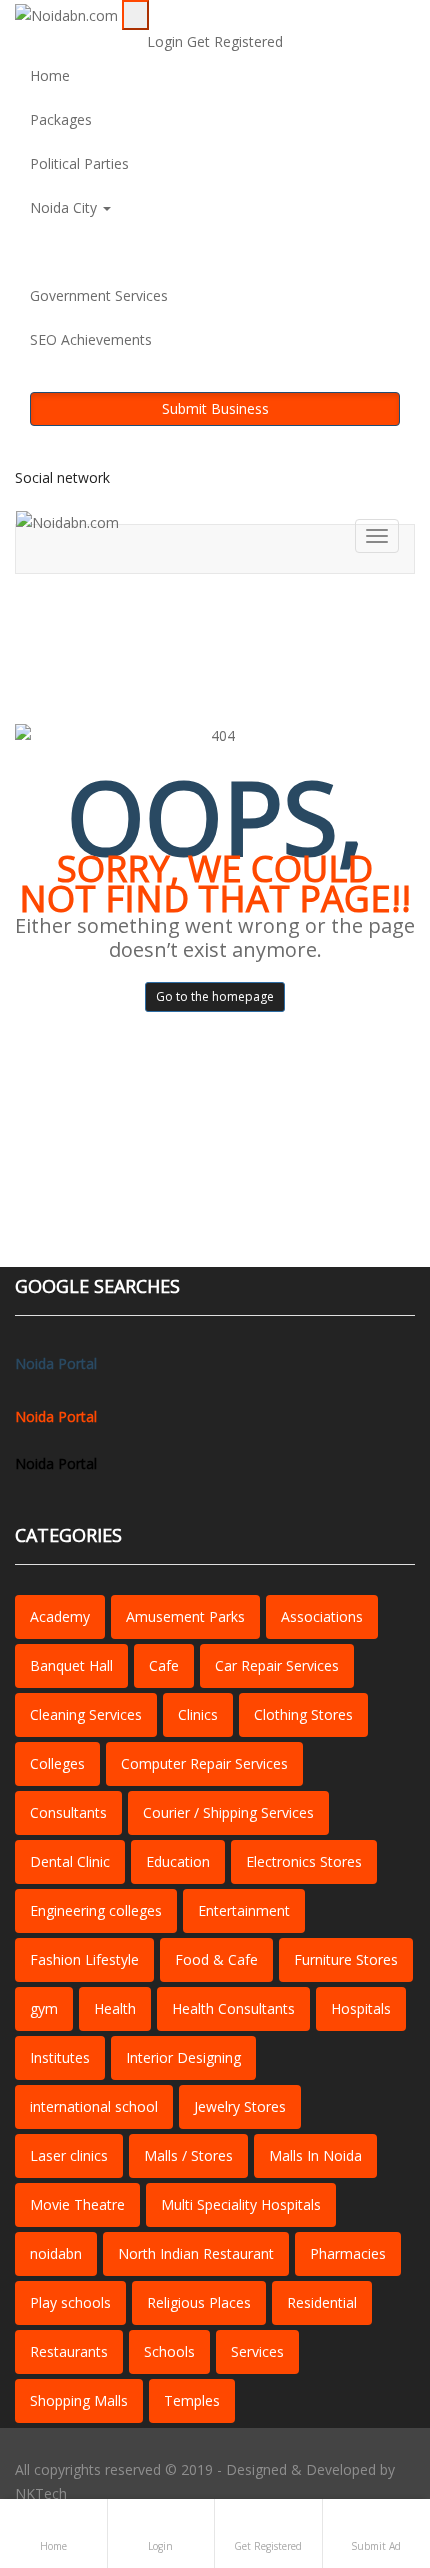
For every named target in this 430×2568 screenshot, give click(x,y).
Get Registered (235, 41)
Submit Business (215, 408)
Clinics (198, 1714)
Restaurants (69, 2351)
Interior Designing (183, 2057)
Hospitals (361, 2008)
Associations (322, 1616)
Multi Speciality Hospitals (241, 2204)
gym (44, 2008)
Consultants (68, 1812)
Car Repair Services (277, 1665)
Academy (60, 1616)
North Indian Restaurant (196, 2253)
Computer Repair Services (204, 1763)
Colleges (57, 1763)
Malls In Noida (315, 2155)
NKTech (41, 2493)
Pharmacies (348, 2253)
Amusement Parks (185, 1616)
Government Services (99, 295)
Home (50, 75)
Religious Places (199, 2302)
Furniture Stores (346, 1959)
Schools (169, 2351)
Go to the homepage (215, 996)
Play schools (70, 2302)
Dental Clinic (70, 1861)
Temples (192, 2400)
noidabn (56, 2253)
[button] (215, 252)
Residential (322, 2302)
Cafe (164, 1665)
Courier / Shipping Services (228, 1812)
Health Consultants (233, 2008)
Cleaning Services (86, 1714)
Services (257, 2351)
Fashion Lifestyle (84, 1959)
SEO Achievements (91, 339)
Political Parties (79, 163)
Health (115, 2008)
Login (167, 41)
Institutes (60, 2057)
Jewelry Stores (240, 2106)
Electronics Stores (304, 1861)
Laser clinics (69, 2155)
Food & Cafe (216, 1959)
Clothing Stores (303, 1714)
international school (94, 2106)
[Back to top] (384, 2456)
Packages (61, 119)
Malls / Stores (188, 2155)
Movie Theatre (77, 2204)
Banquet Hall (71, 1665)
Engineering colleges (96, 1910)
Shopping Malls (79, 2400)
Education (178, 1861)
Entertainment (244, 1910)
